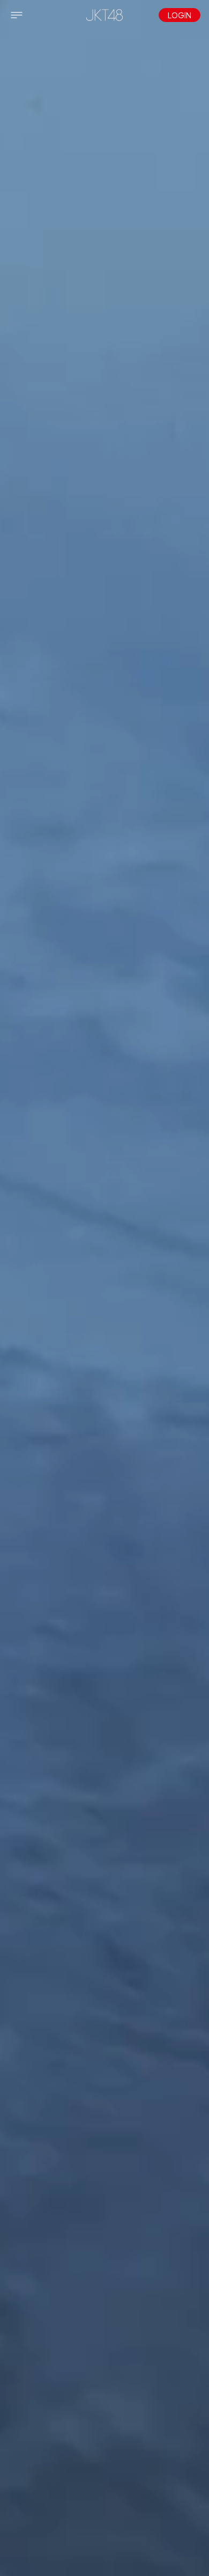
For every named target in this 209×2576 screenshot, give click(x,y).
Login (180, 15)
